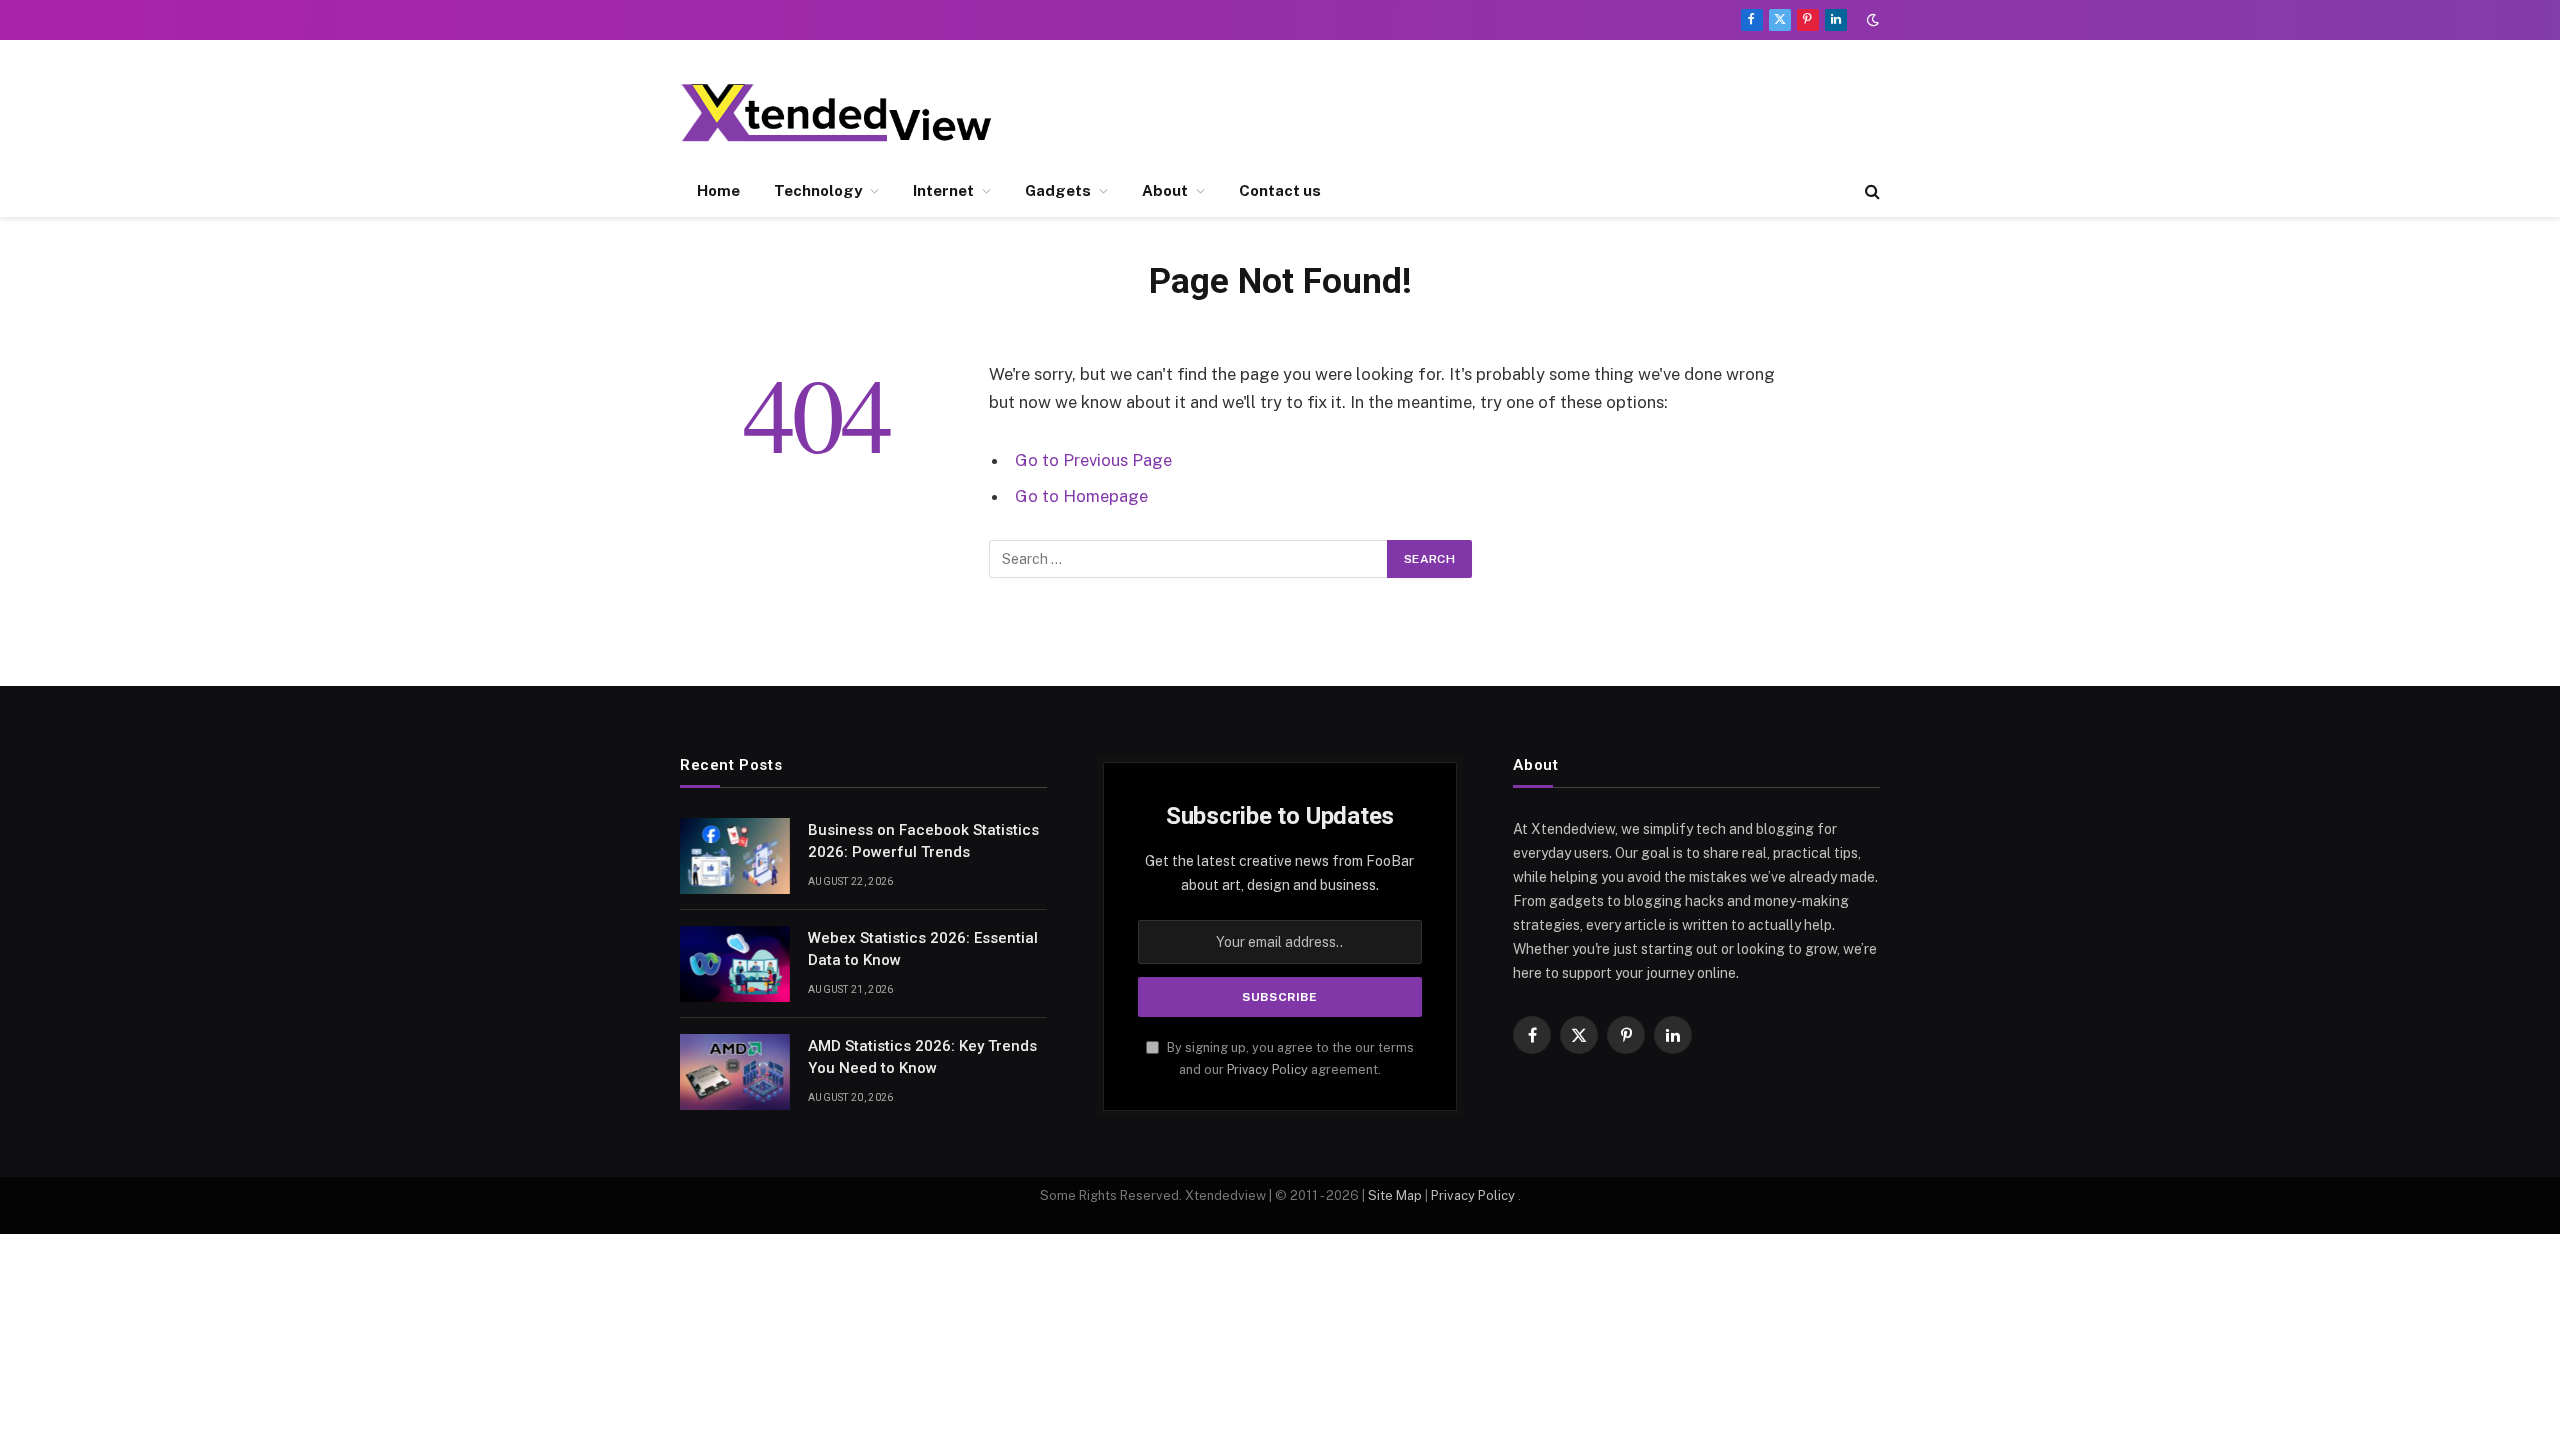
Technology (818, 190)
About (1165, 190)
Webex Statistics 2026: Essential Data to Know (923, 948)
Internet (943, 190)
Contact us (1280, 190)
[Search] (1870, 191)
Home (718, 190)
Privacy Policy (1267, 1069)
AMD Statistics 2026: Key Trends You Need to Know (922, 1056)
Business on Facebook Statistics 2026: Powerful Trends (923, 840)
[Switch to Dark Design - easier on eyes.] (1871, 20)
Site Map (1395, 1195)
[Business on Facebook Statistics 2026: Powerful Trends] (735, 856)
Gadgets (1058, 190)
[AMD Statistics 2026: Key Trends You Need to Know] (735, 1072)
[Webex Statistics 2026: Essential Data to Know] (735, 964)
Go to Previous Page (1093, 460)
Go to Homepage (1081, 496)
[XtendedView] (853, 112)
